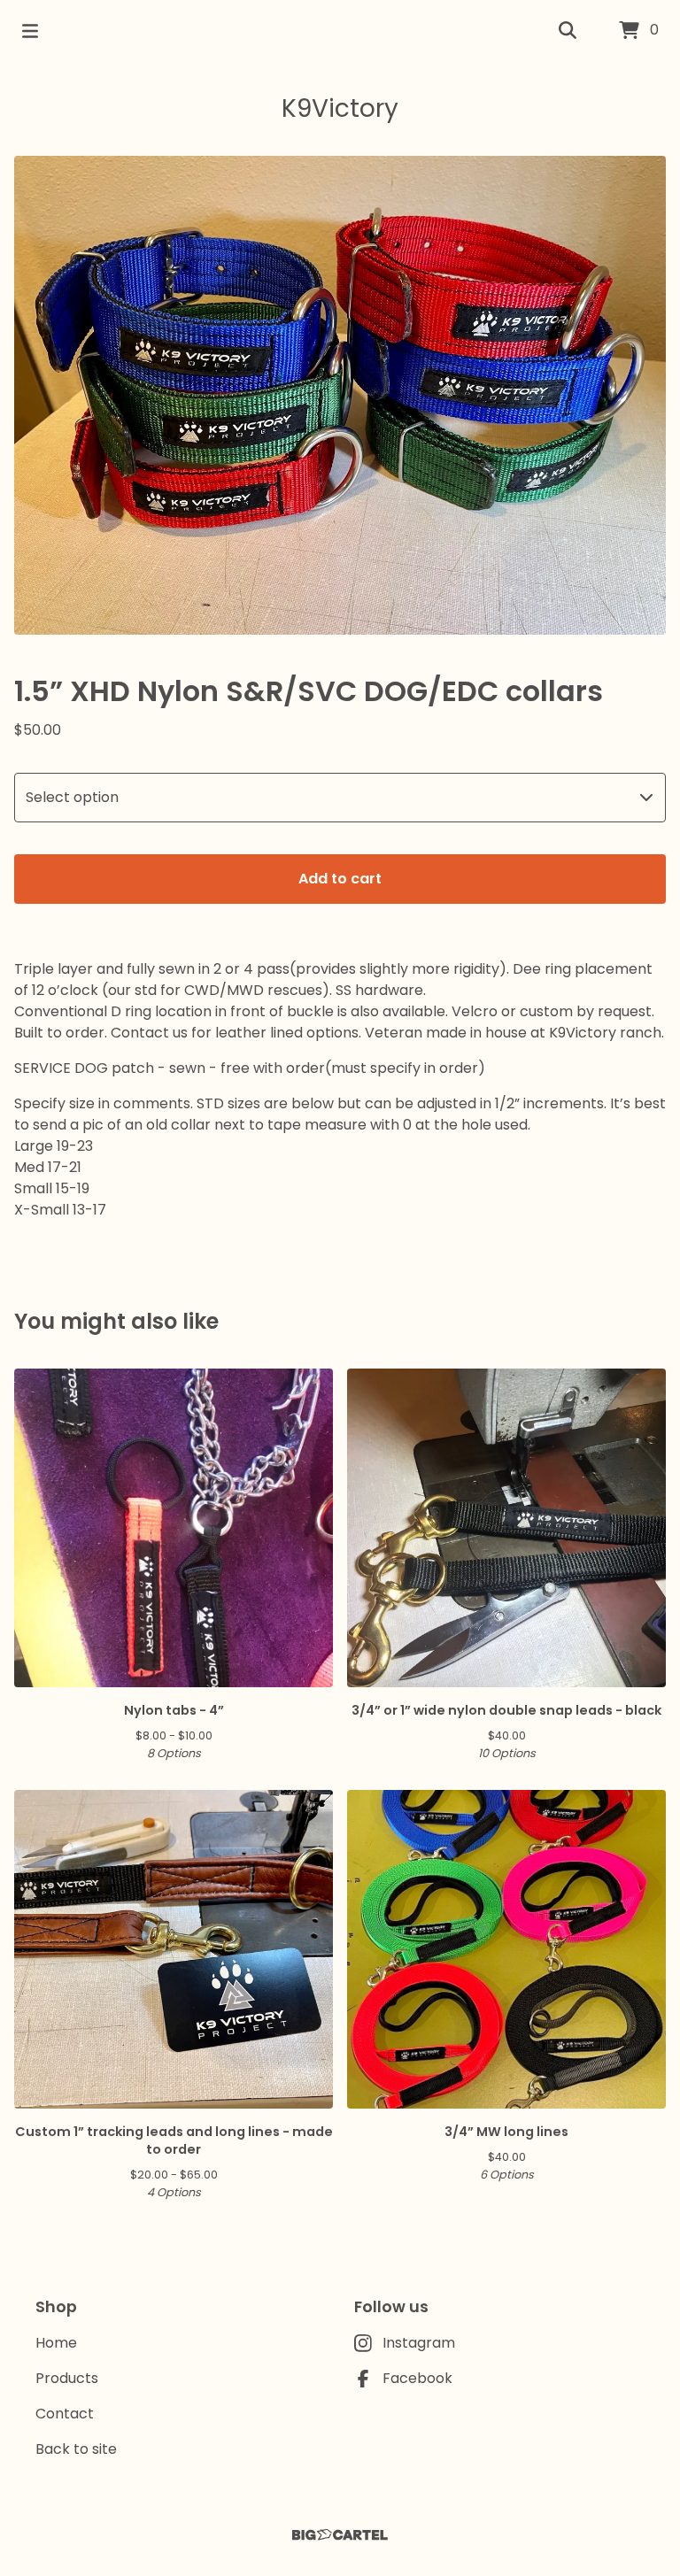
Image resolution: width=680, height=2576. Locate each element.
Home (56, 2343)
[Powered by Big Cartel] (340, 2535)
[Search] (568, 31)
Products (67, 2378)
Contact (65, 2414)
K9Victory (340, 108)
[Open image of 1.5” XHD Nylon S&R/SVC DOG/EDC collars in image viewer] (340, 395)
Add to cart (340, 879)
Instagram (419, 2343)
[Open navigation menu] (30, 31)
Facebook (417, 2378)
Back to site (76, 2449)
